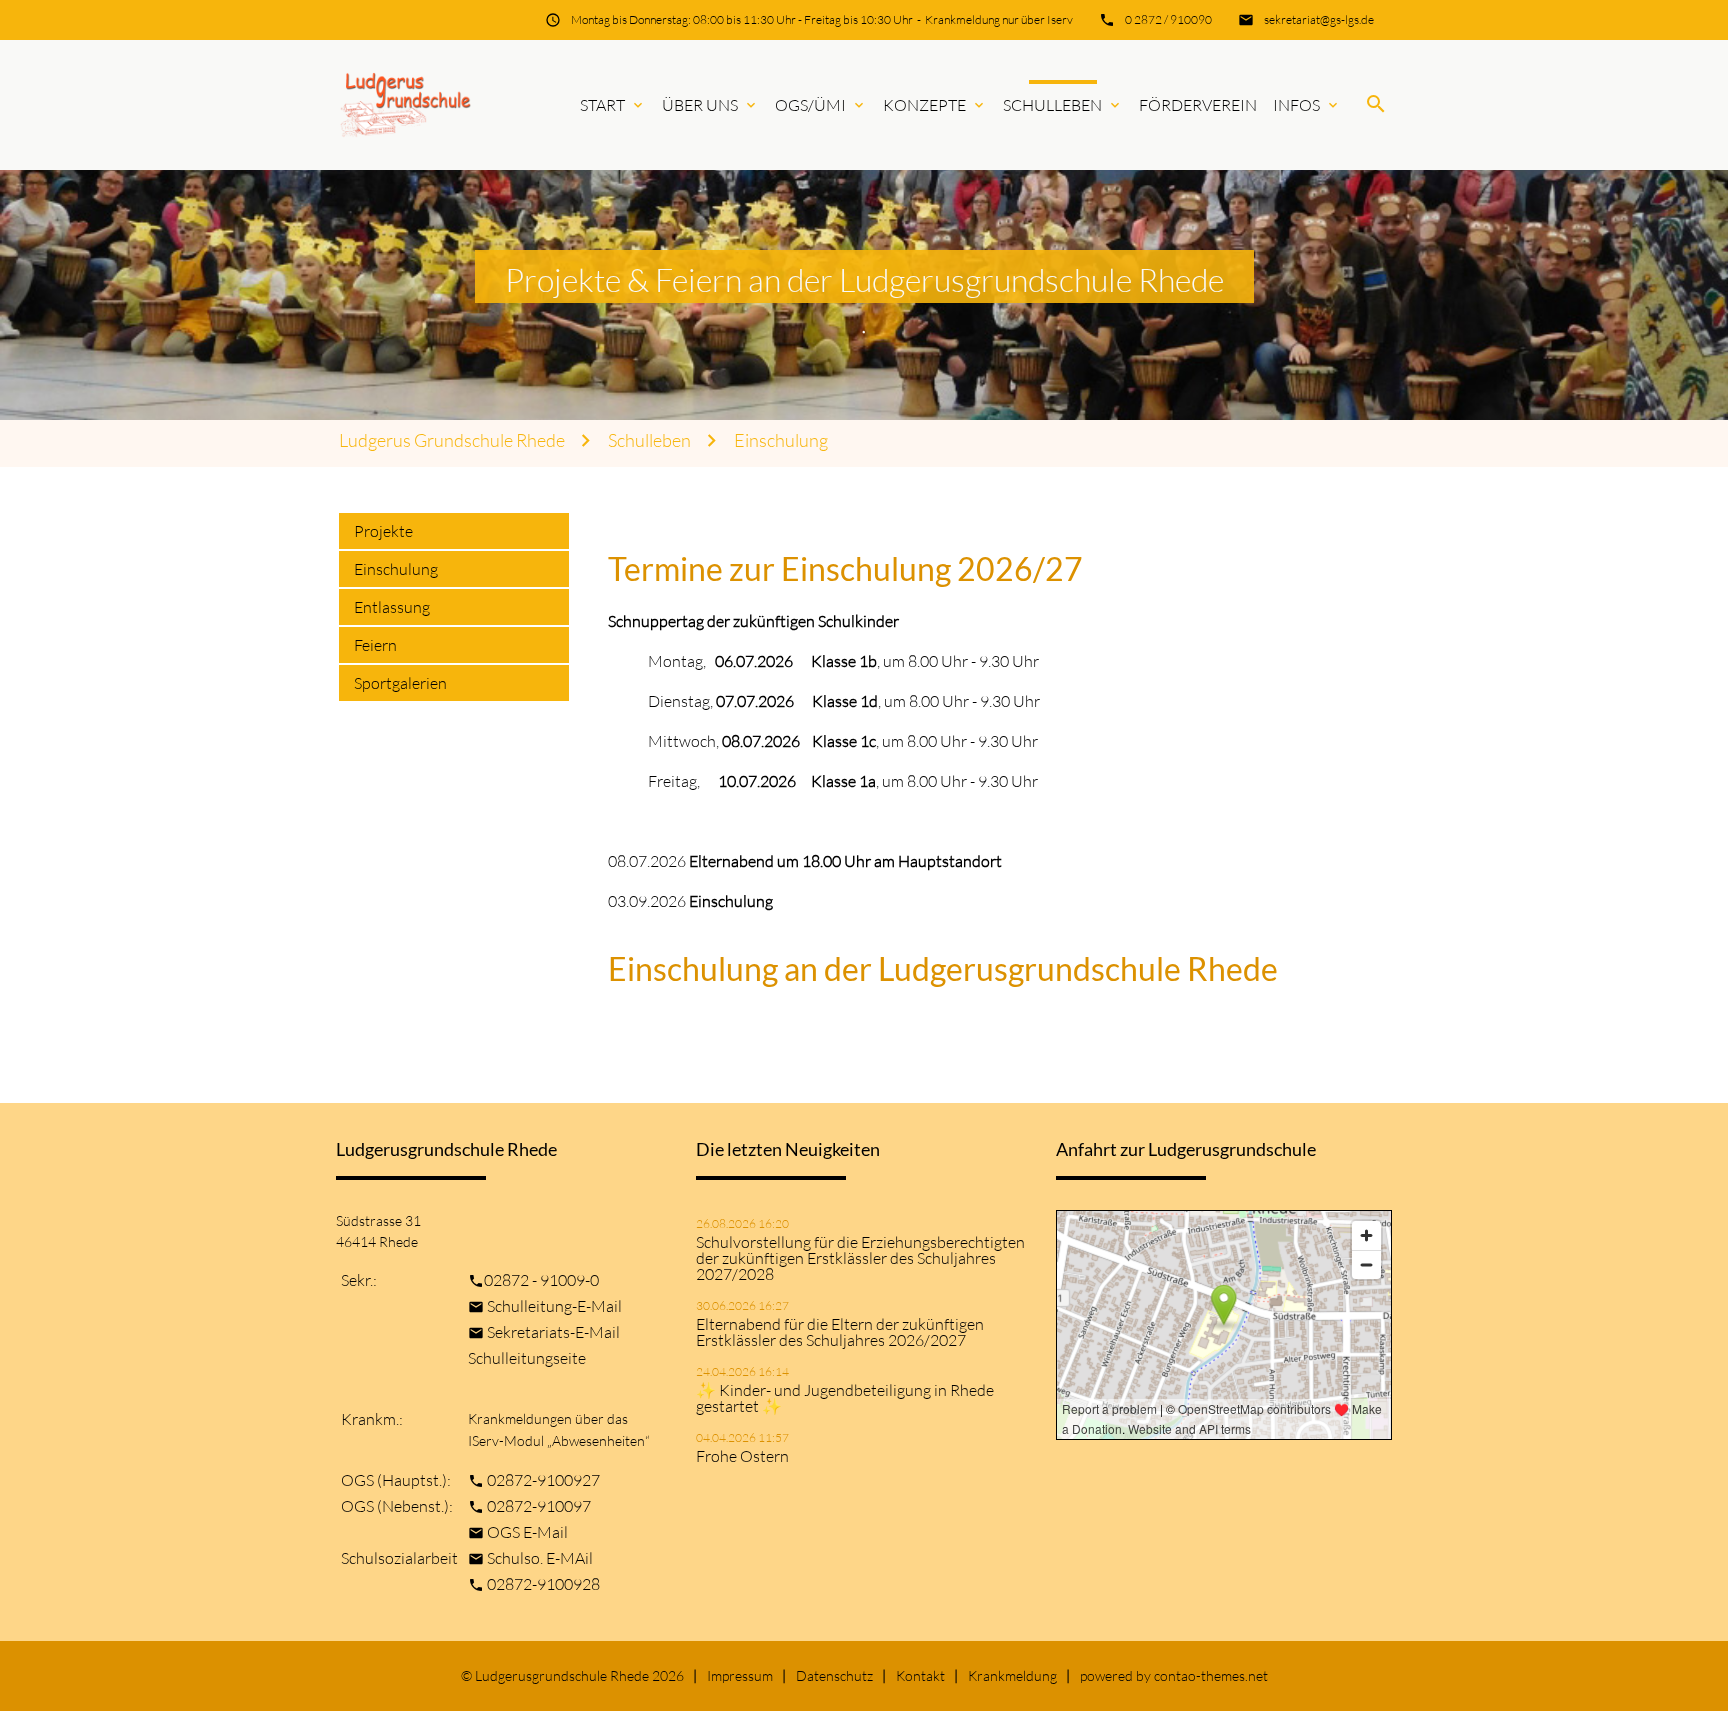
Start (613, 105)
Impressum (740, 1675)
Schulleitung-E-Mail (554, 1306)
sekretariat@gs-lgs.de (1319, 19)
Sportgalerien (400, 683)
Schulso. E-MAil (540, 1558)
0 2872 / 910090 (1168, 19)
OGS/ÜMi (821, 105)
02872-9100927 (543, 1480)
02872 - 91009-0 (541, 1280)
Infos (1307, 105)
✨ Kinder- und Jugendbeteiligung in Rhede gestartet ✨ (845, 1398)
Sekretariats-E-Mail (553, 1332)
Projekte (383, 531)
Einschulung (781, 440)
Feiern (375, 645)
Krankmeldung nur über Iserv (999, 19)
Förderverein (1198, 105)
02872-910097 (539, 1506)
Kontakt (920, 1675)
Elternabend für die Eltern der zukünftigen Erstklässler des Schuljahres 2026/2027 (840, 1332)
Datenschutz (834, 1675)
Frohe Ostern (742, 1456)
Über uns (710, 105)
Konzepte (935, 105)
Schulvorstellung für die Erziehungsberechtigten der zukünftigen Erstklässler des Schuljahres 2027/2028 (860, 1258)
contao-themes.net (1211, 1675)
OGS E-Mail (527, 1532)
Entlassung (392, 607)
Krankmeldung (1012, 1675)
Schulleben (1063, 105)
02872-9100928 (543, 1584)
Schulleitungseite (527, 1358)
